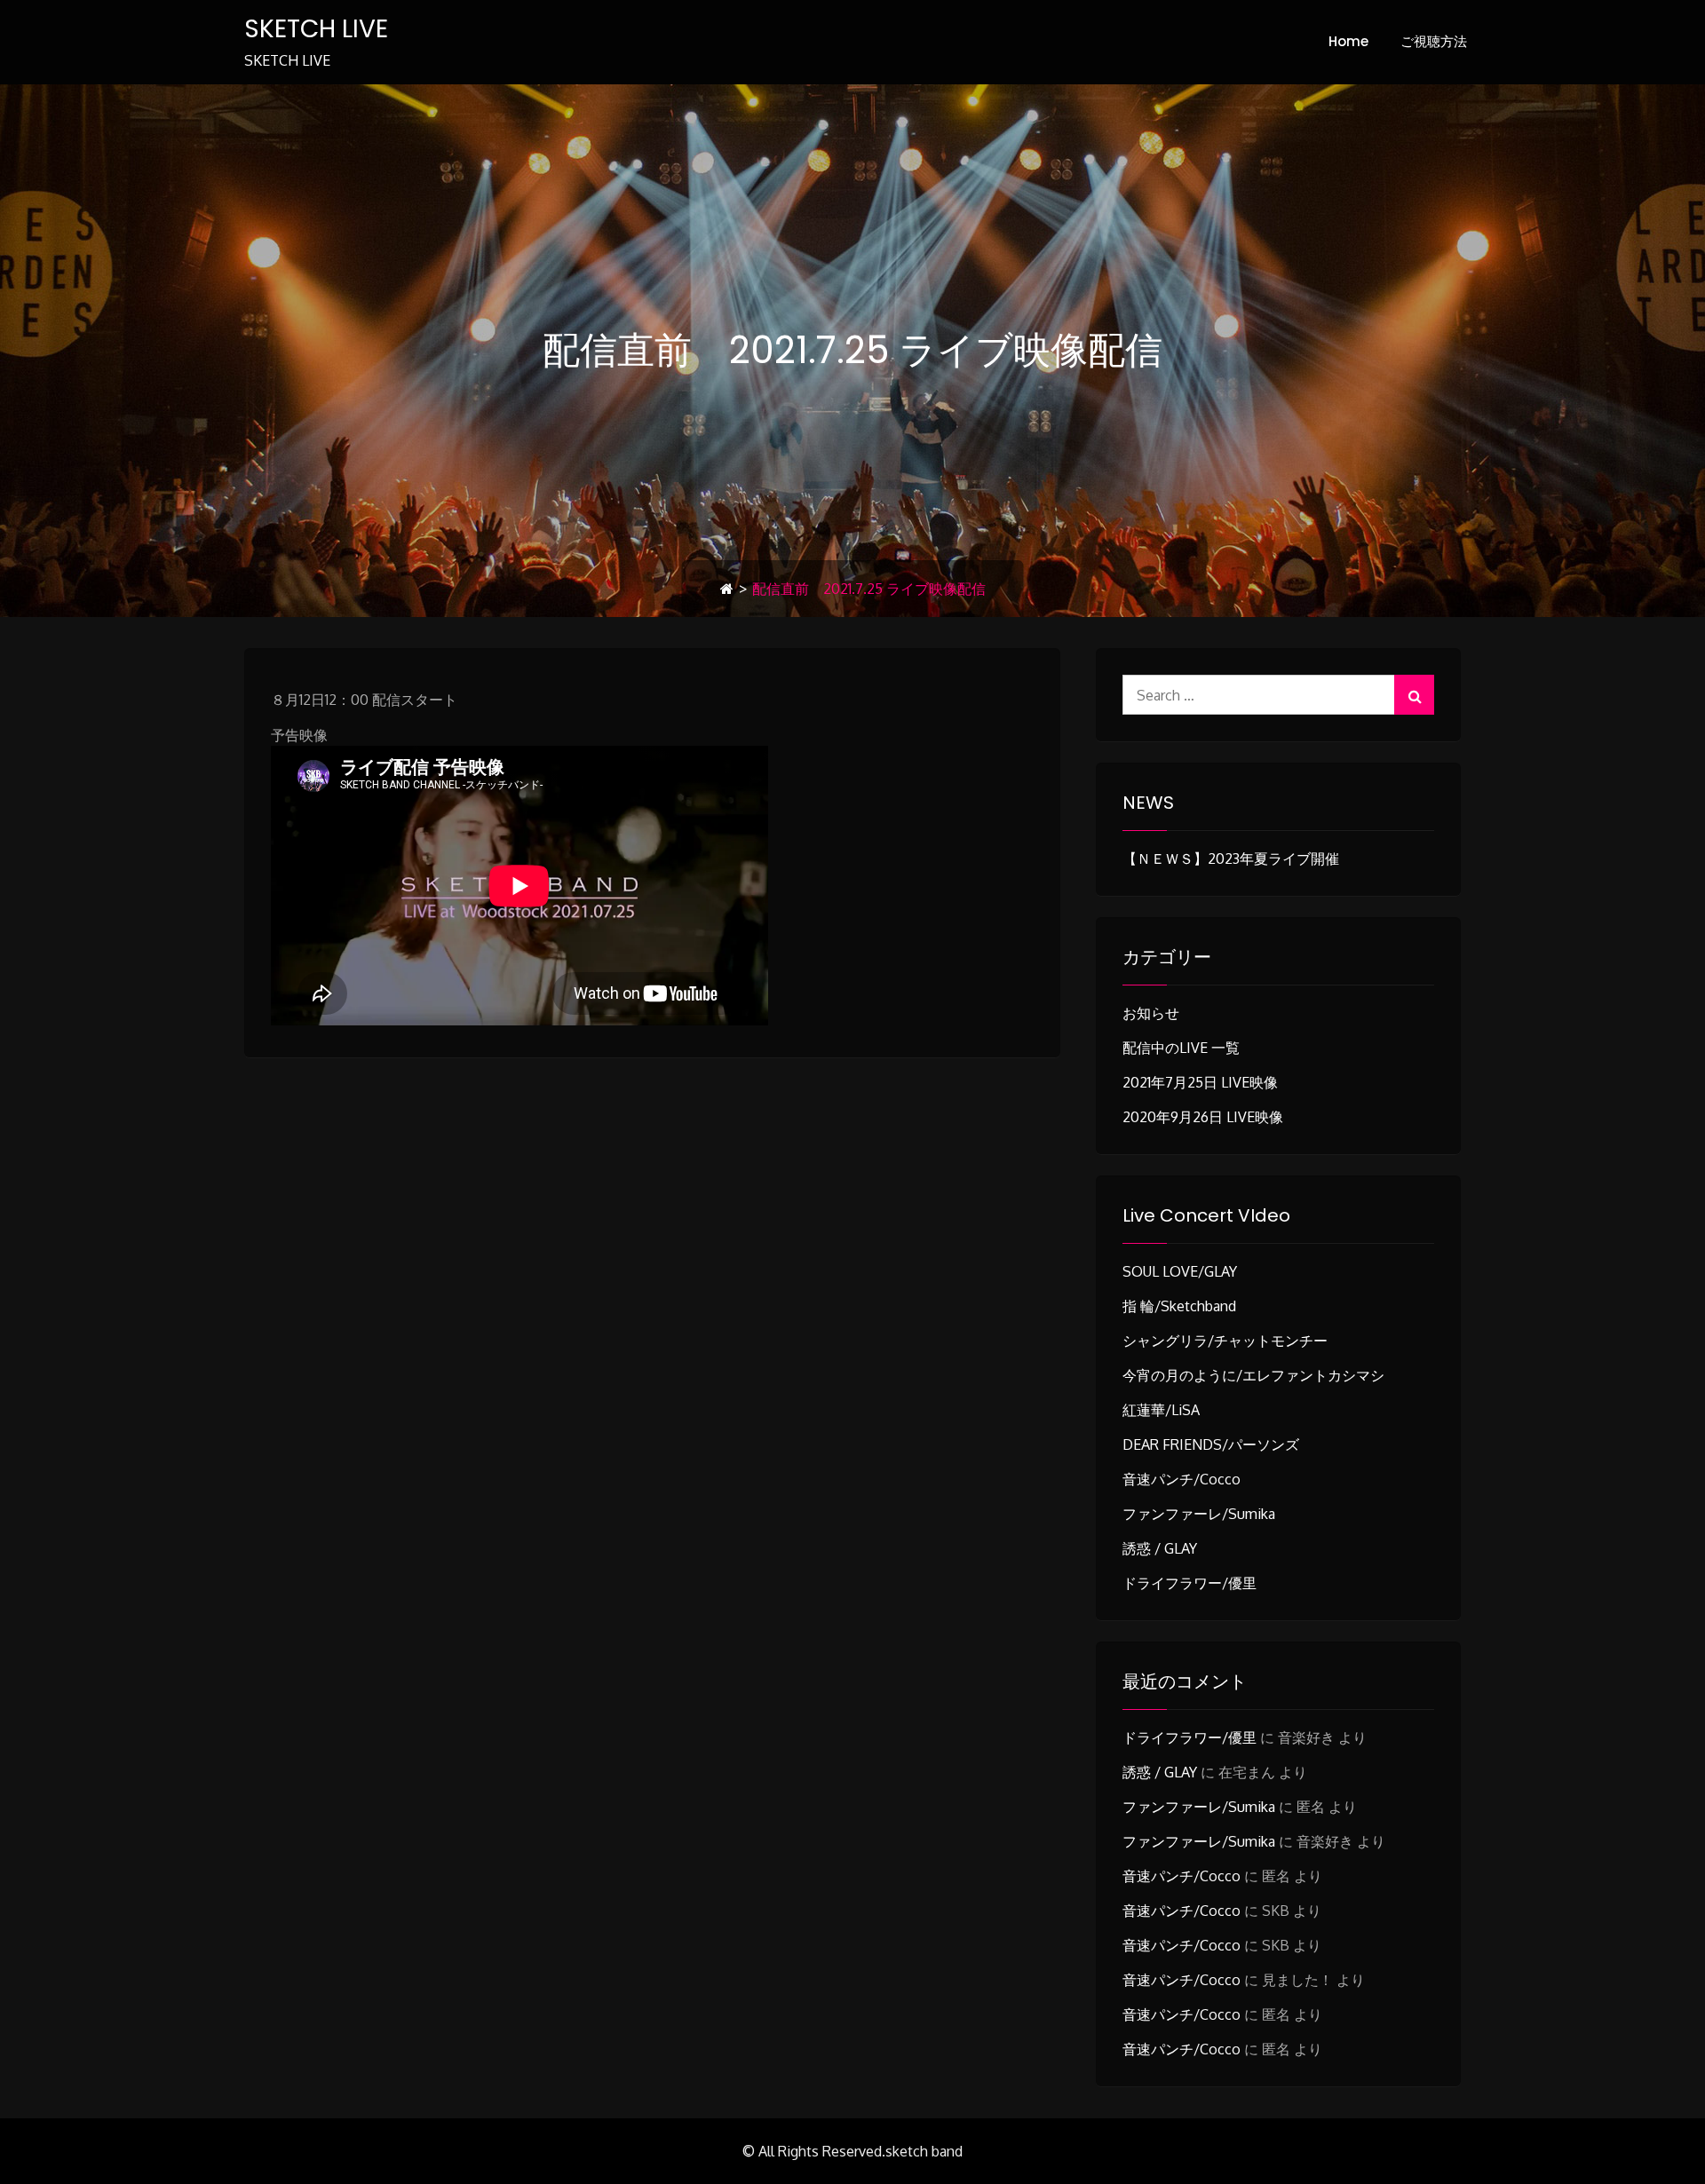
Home (1348, 41)
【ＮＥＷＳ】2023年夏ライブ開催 (1231, 859)
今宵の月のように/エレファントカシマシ (1253, 1375)
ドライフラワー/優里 (1190, 1583)
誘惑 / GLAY (1160, 1548)
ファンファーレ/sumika (1199, 1514)
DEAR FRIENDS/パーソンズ (1211, 1444)
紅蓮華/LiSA (1161, 1410)
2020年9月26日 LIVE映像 (1203, 1117)
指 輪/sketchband (1179, 1306)
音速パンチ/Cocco (1182, 1479)
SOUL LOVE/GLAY (1180, 1271)
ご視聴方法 (1434, 41)
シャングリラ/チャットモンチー (1225, 1341)
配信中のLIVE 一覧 (1181, 1048)
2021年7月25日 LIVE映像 (1200, 1082)
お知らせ (1151, 1013)
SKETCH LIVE (316, 29)
